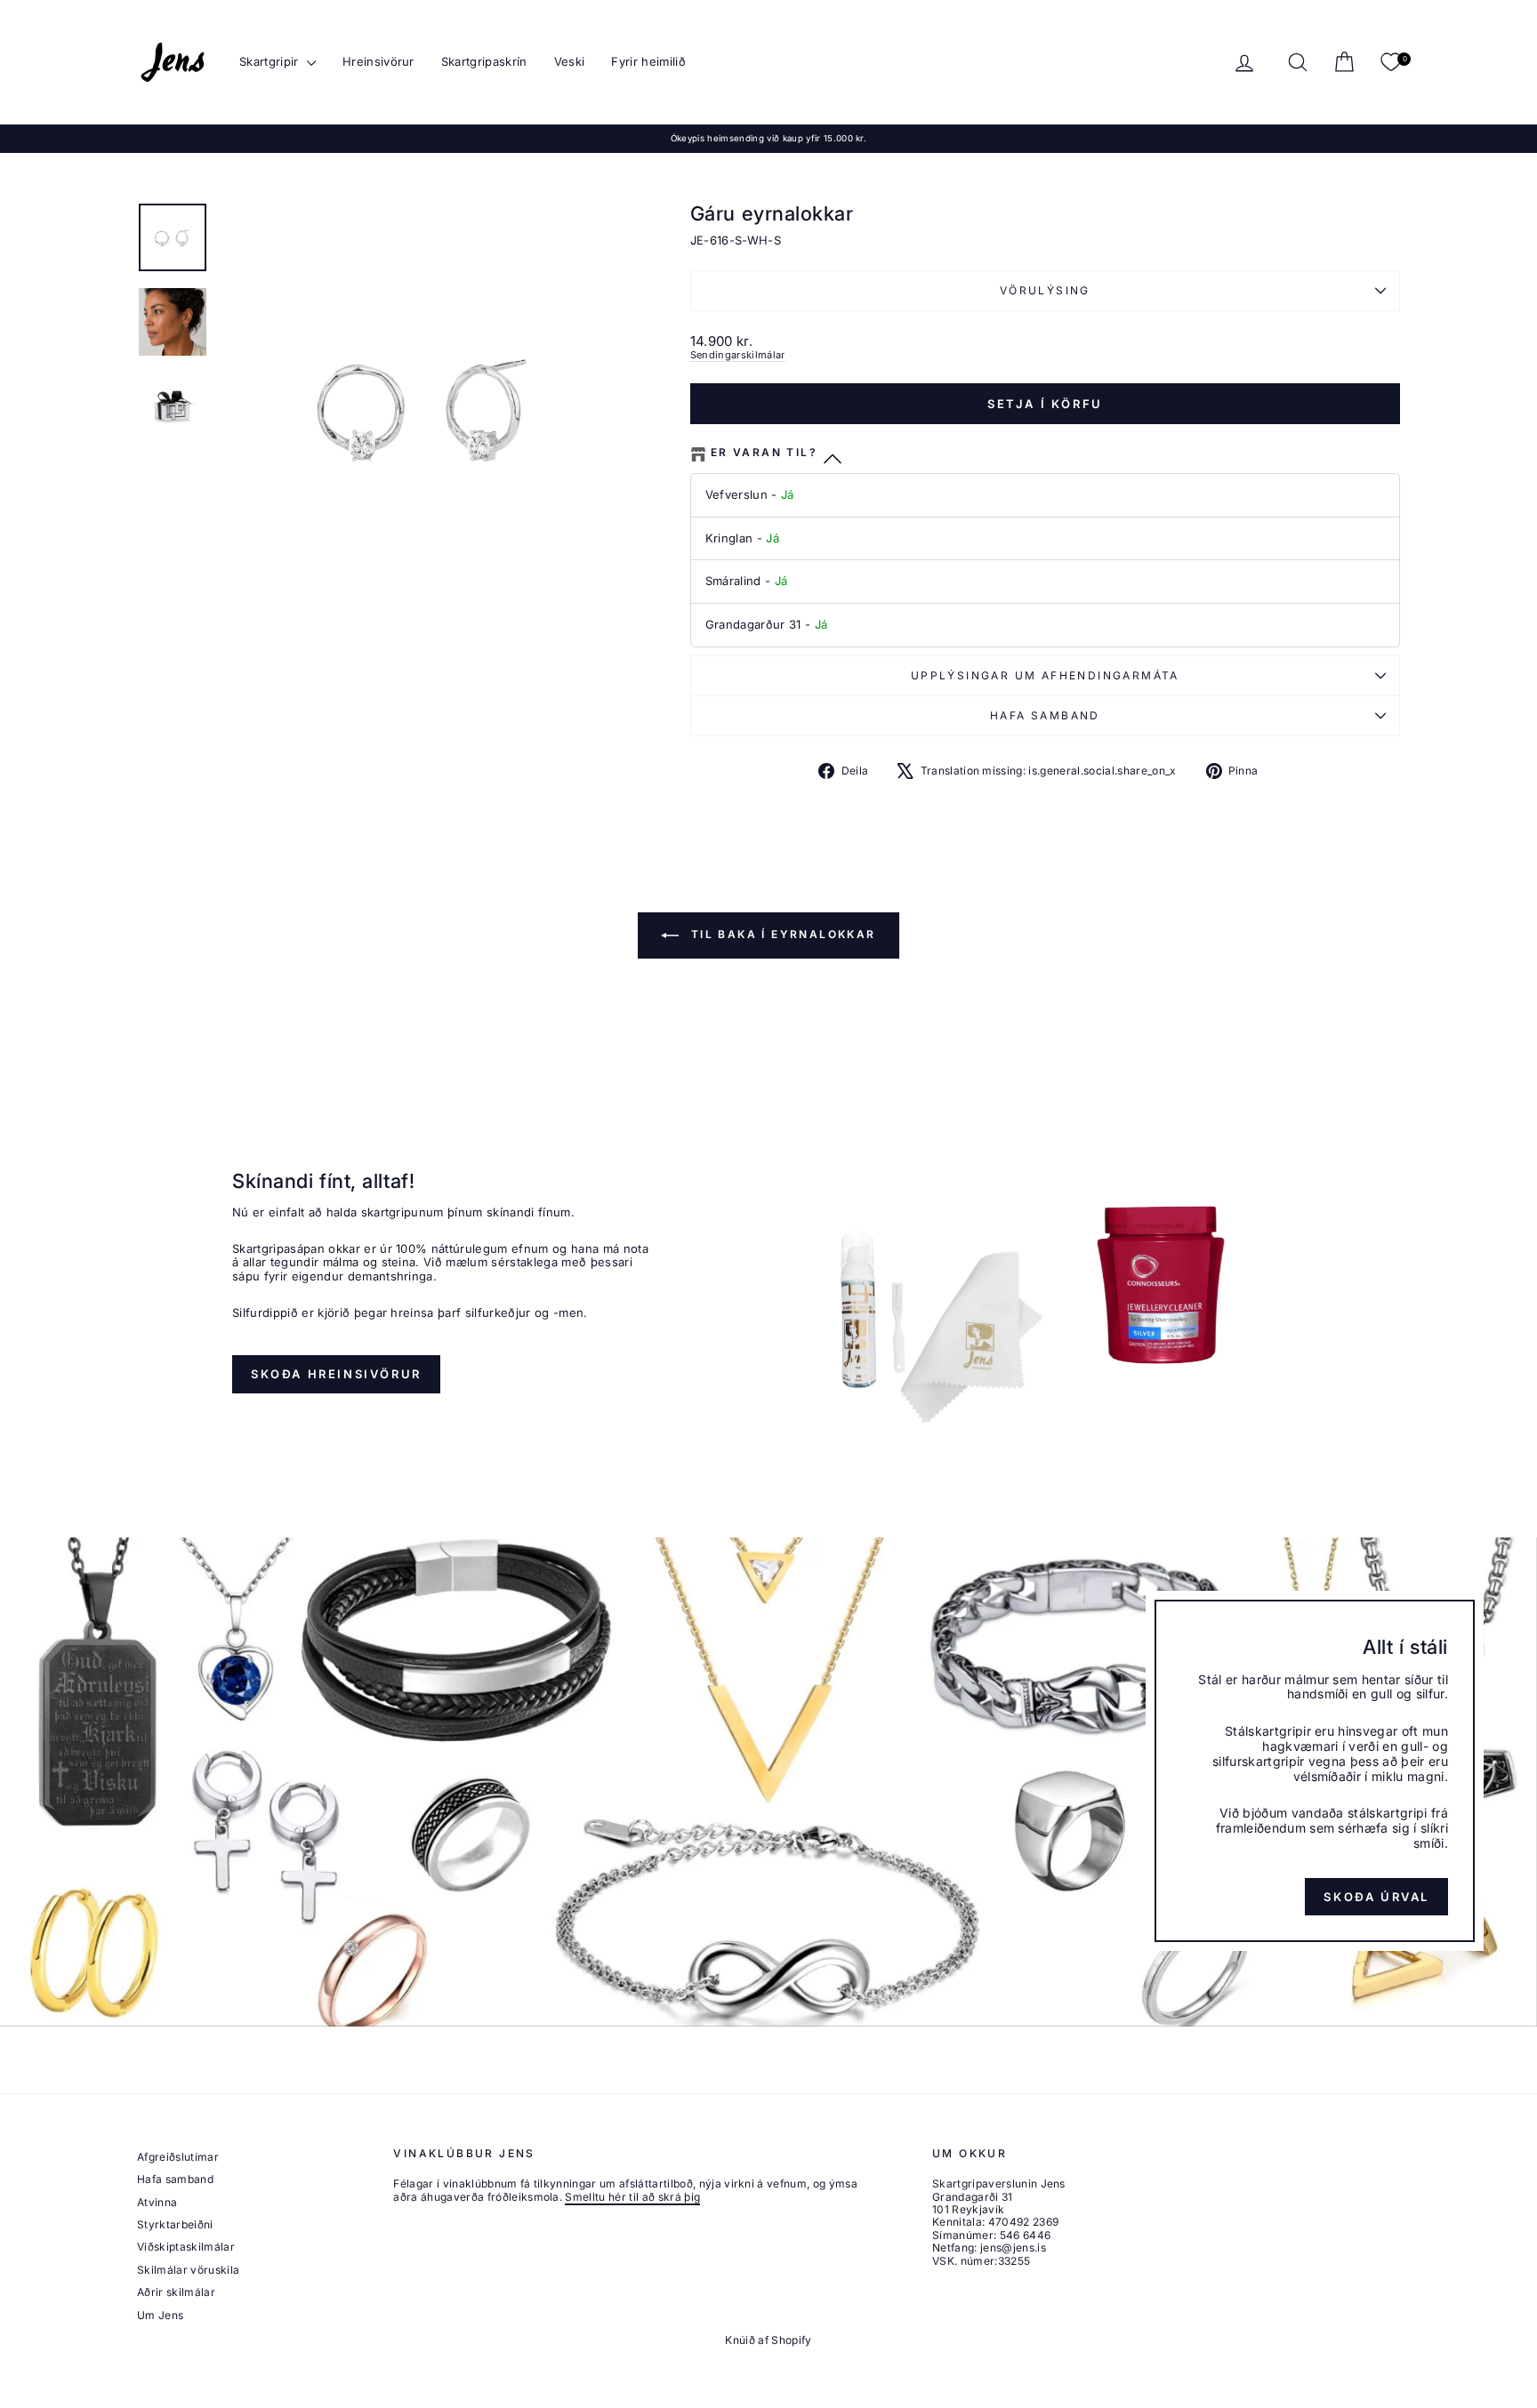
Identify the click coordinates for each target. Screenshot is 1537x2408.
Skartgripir (271, 61)
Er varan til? (764, 453)
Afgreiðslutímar (178, 2157)
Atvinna (157, 2202)
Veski (570, 61)
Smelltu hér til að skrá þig (632, 2197)
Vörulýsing (1045, 290)
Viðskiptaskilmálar (186, 2247)
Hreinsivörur (378, 61)
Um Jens (160, 2315)
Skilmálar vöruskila (188, 2270)
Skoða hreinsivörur (336, 1374)
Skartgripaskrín (484, 61)
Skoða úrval (1376, 1896)
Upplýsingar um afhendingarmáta (1045, 675)
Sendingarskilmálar (738, 355)
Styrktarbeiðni (175, 2224)
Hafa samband (1045, 715)
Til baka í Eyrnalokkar (781, 934)
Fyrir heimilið (648, 61)
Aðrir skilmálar (176, 2292)
